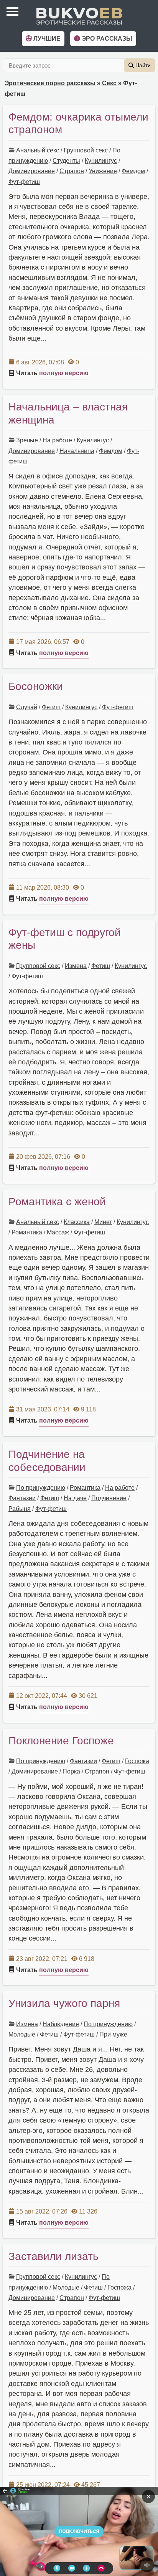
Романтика (27, 1232)
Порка (71, 1771)
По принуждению (41, 1488)
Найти (142, 65)
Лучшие (46, 39)
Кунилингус (101, 161)
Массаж (58, 1232)
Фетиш (51, 707)
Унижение (103, 171)
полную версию (64, 373)
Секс (109, 83)
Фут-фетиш (24, 182)
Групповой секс (86, 150)
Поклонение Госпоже (61, 1741)
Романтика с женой (57, 1202)
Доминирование (32, 171)
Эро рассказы (106, 39)
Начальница (77, 451)
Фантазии (22, 1498)
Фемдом (133, 171)
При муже (113, 2034)
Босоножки (36, 686)
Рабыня (20, 1509)
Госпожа (137, 1761)
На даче (75, 1498)
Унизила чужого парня (64, 2003)
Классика (77, 1222)
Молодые (22, 2034)
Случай (27, 707)
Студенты (66, 161)
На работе (57, 440)
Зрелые (27, 440)
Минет (103, 1222)
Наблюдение (61, 2024)
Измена (76, 966)
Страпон (72, 171)
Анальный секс (38, 150)
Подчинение (109, 1498)
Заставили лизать (53, 2256)
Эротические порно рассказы (50, 83)
